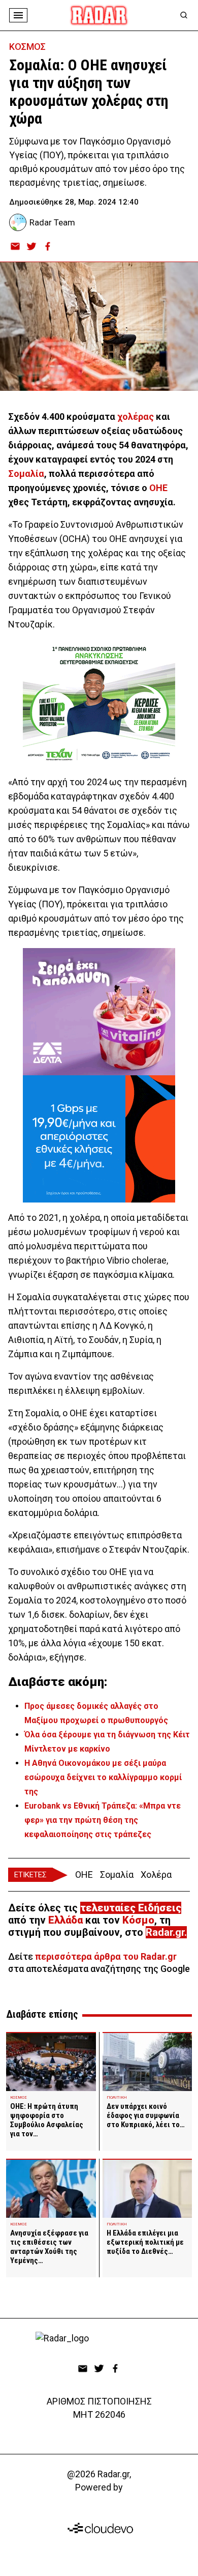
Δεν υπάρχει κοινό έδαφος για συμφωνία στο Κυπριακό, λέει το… (146, 2115)
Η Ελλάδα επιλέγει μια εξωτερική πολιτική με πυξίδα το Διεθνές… (145, 2242)
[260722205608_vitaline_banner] (99, 1012)
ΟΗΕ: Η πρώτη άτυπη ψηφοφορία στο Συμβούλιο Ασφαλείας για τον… (47, 2120)
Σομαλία (26, 474)
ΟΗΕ (158, 488)
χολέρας (136, 417)
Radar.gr (165, 1932)
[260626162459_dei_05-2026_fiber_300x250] (99, 1139)
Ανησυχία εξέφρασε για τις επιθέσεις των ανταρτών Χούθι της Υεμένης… (49, 2247)
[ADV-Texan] (99, 703)
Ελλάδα (65, 1920)
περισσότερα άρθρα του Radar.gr (106, 1956)
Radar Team (52, 222)
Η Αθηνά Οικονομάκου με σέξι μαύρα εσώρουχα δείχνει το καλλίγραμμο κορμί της (103, 1777)
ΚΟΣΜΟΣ (27, 47)
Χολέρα (156, 1874)
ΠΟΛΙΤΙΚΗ (117, 2097)
